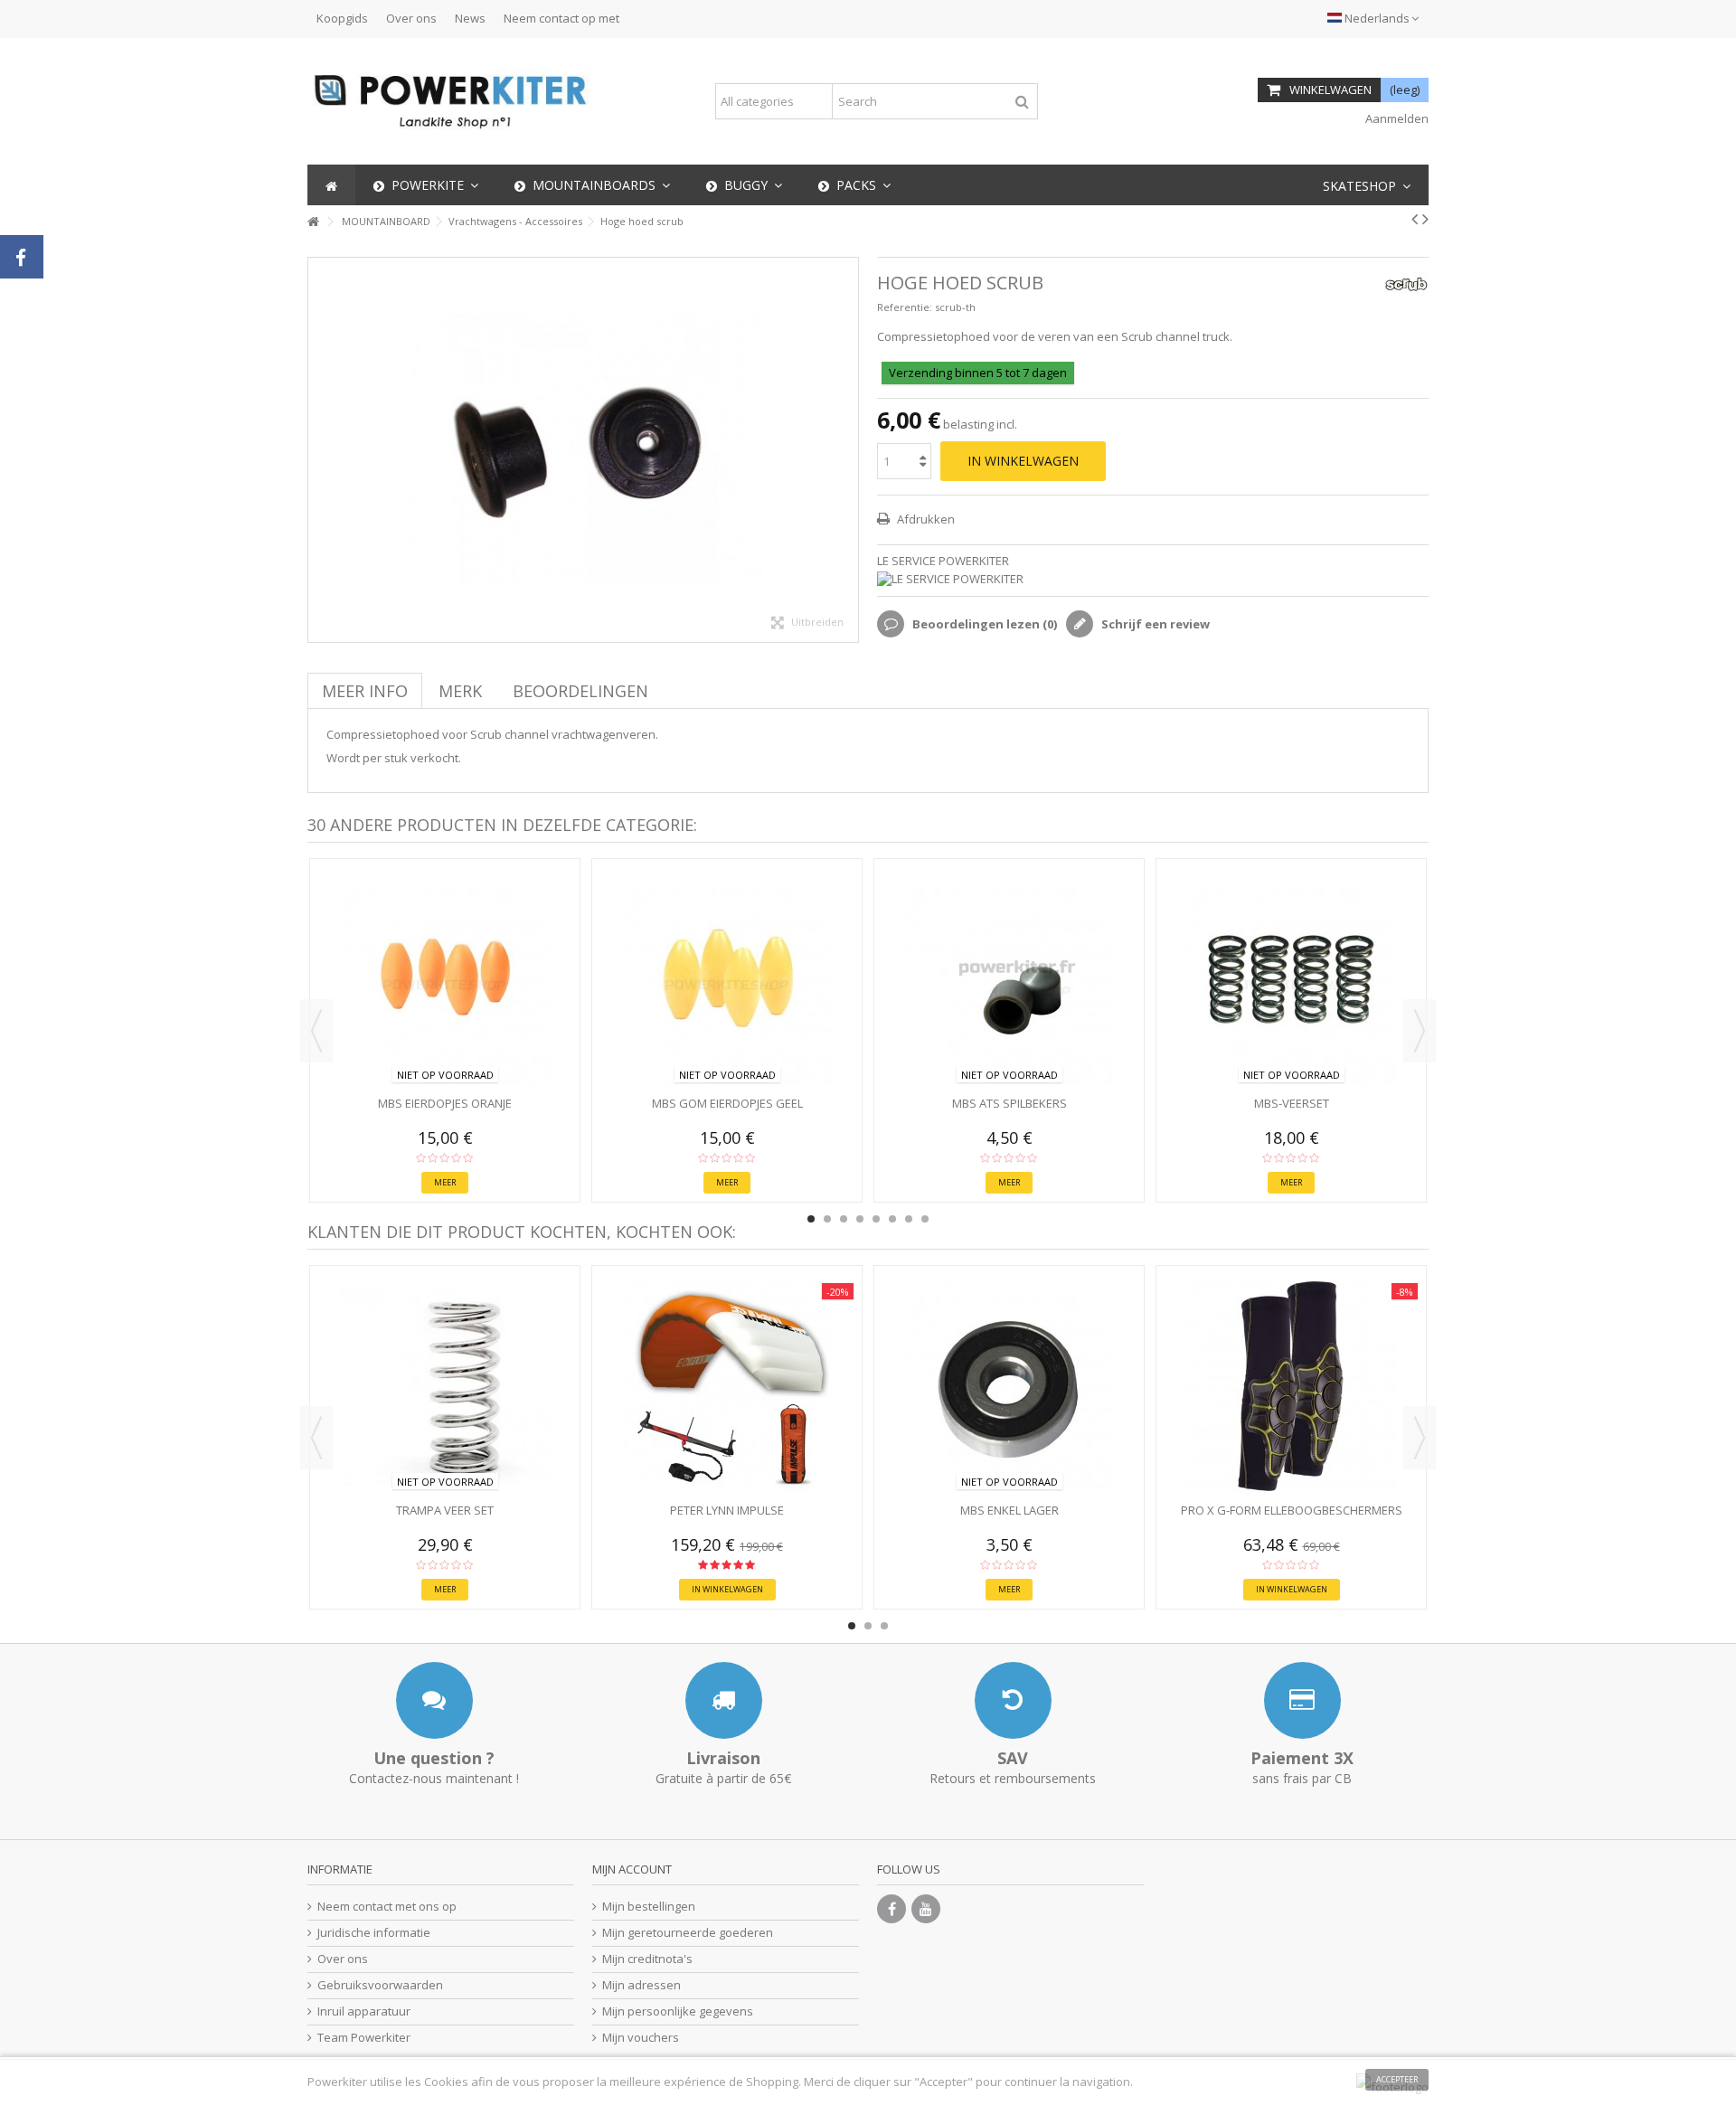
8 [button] (925, 1219)
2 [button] (827, 1219)
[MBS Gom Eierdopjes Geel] (727, 979)
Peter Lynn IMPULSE (727, 1510)
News (470, 18)
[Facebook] (892, 1909)
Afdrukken (925, 519)
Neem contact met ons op (387, 1907)
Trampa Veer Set (445, 1510)
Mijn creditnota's (647, 1959)
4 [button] (860, 1219)
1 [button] (811, 1219)
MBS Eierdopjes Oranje (445, 1103)
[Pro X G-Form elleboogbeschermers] (1291, 1386)
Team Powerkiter (364, 2038)
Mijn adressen (642, 1985)
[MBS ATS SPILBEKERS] (1009, 979)
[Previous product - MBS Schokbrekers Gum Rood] (1415, 219)
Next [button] (1420, 1031)
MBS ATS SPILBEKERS (1010, 1103)
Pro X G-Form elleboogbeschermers (1292, 1510)
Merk (460, 691)
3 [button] (844, 1219)
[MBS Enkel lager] (1009, 1386)
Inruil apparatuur (364, 2011)
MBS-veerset (1292, 1103)
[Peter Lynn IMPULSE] (727, 1386)
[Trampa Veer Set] (445, 1386)
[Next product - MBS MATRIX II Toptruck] (1425, 219)
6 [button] (892, 1219)
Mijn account (632, 1869)
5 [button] (876, 1219)
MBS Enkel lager (1010, 1510)
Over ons (411, 18)
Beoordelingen (580, 691)
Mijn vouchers (641, 2038)
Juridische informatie (374, 1933)
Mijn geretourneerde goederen (688, 1933)
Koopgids (342, 18)
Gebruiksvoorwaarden (380, 1985)
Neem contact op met (561, 18)
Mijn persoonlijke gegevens (678, 2011)
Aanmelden (1396, 118)
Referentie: (905, 307)
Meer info (365, 691)
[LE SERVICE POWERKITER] (1153, 579)
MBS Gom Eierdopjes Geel (727, 1103)
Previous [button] (316, 1031)
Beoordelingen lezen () (983, 624)
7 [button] (909, 1219)
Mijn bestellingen (649, 1907)
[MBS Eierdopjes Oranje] (445, 979)
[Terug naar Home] (313, 222)
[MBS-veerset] (1291, 979)
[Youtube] (926, 1909)
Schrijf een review (1154, 624)
